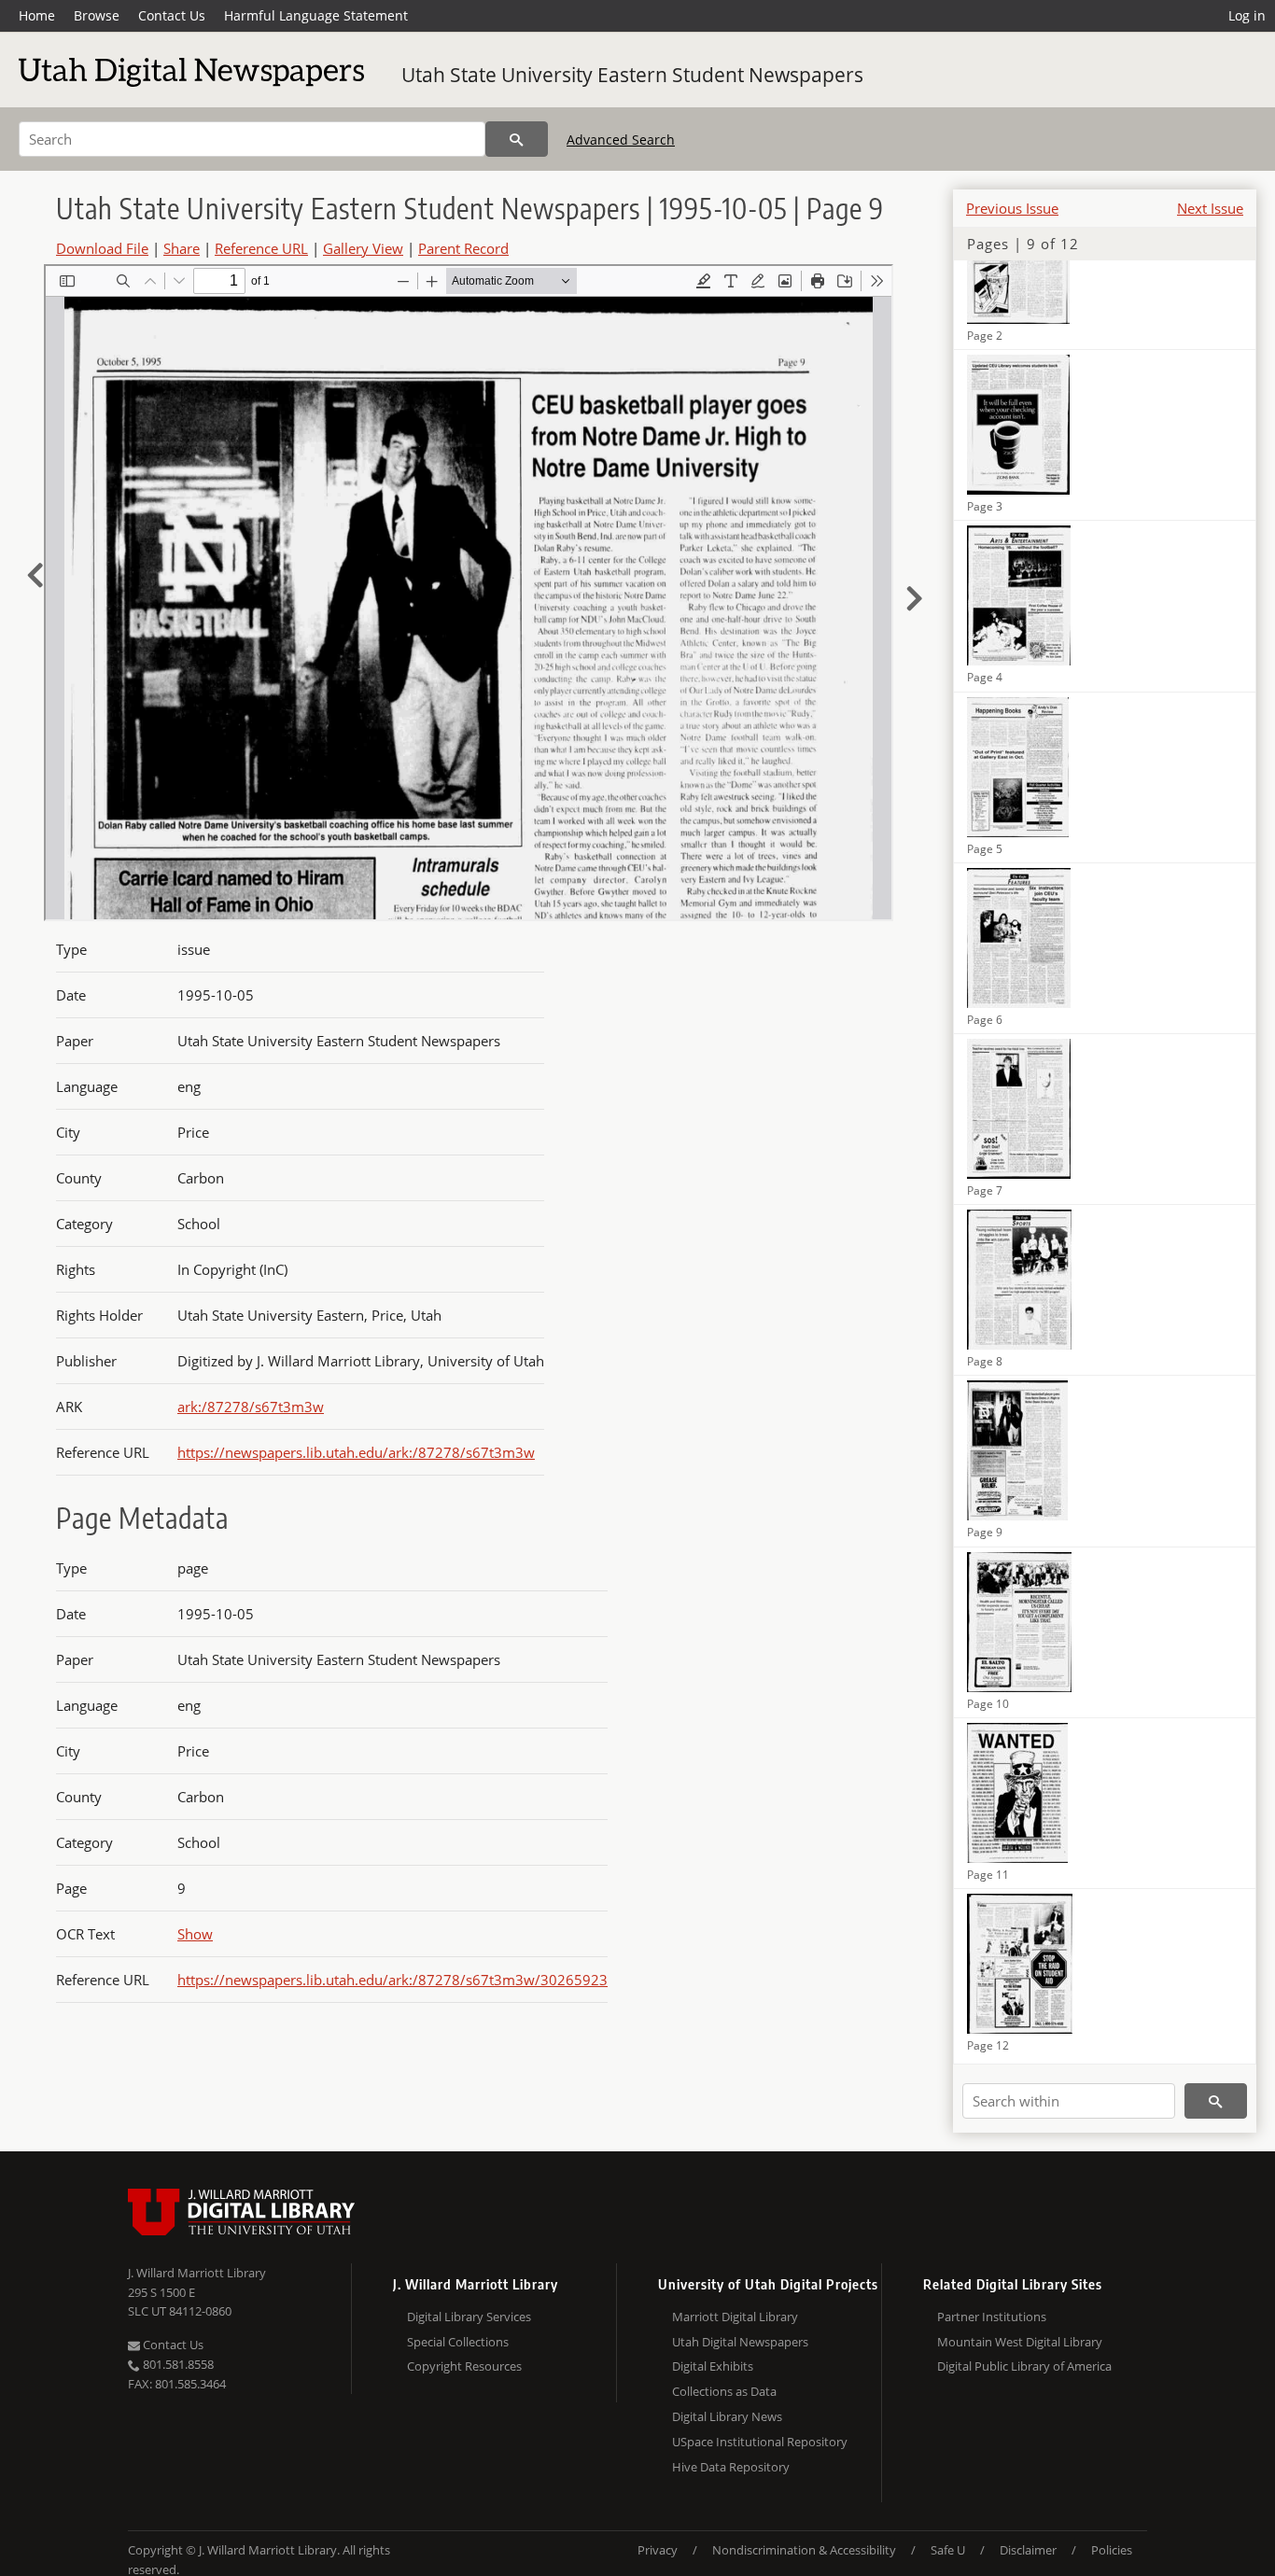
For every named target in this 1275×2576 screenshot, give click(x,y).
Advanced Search (621, 140)
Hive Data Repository (731, 2467)
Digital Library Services (469, 2317)
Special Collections (458, 2342)
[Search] (517, 139)
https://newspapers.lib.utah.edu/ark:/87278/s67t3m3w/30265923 (392, 1980)
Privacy (658, 2550)
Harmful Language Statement (316, 15)
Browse (97, 15)
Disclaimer (1028, 2550)
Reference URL (261, 248)
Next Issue (1210, 208)
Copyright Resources (464, 2366)
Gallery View (363, 248)
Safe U (948, 2550)
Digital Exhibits (713, 2366)
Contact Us (172, 15)
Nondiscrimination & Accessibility (804, 2550)
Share (182, 248)
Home (37, 15)
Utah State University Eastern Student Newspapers (632, 75)
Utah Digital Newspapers (740, 2342)
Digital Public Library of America (1024, 2366)
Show (195, 1934)
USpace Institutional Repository (760, 2442)
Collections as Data (724, 2391)
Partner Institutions (992, 2317)
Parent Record (463, 248)
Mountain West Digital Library (1020, 2342)
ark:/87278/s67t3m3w (251, 1407)
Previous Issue (1012, 208)
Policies (1112, 2550)
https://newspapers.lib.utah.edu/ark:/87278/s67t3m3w (356, 1452)
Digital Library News (727, 2416)
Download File (102, 248)
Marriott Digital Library (735, 2317)
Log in (1247, 15)
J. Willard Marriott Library (197, 2273)
